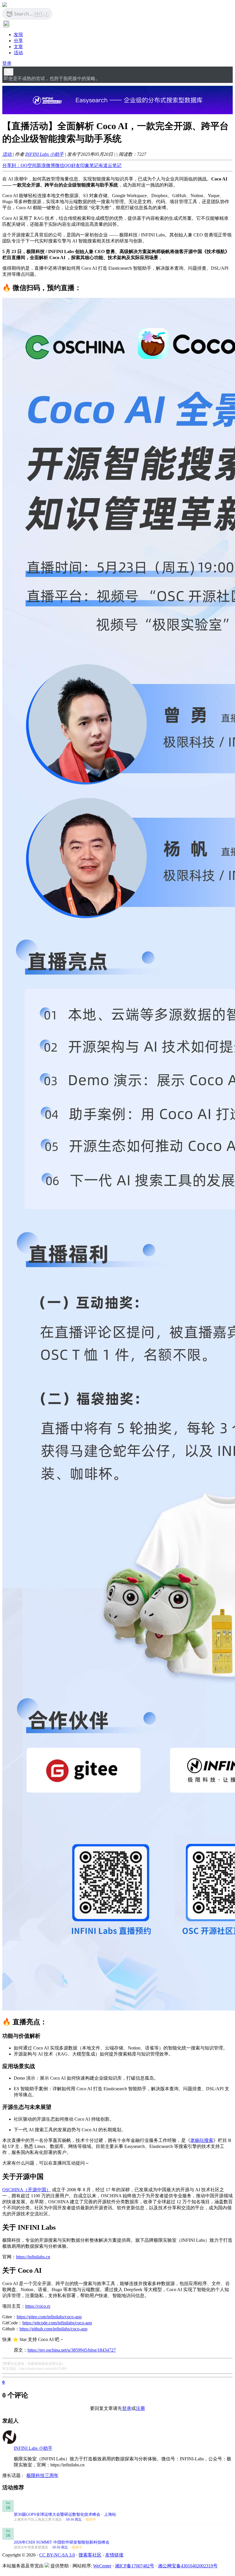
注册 (140, 2408)
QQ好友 (72, 165)
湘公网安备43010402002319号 (188, 2566)
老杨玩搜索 (202, 2140)
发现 (18, 35)
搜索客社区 (90, 2555)
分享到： (11, 165)
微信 (60, 165)
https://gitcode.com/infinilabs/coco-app (57, 2323)
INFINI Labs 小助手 (44, 154)
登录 (7, 63)
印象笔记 (89, 165)
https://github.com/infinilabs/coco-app (53, 2329)
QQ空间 (29, 165)
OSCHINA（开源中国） (27, 2190)
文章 (18, 47)
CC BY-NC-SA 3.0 (57, 2555)
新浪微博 (46, 165)
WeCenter (102, 2566)
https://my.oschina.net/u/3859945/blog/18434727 (72, 2350)
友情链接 (114, 2555)
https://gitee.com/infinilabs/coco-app (49, 2317)
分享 (18, 41)
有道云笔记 (110, 165)
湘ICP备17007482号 (135, 2566)
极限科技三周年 (42, 2475)
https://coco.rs (38, 2306)
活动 (18, 53)
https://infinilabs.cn (33, 2257)
